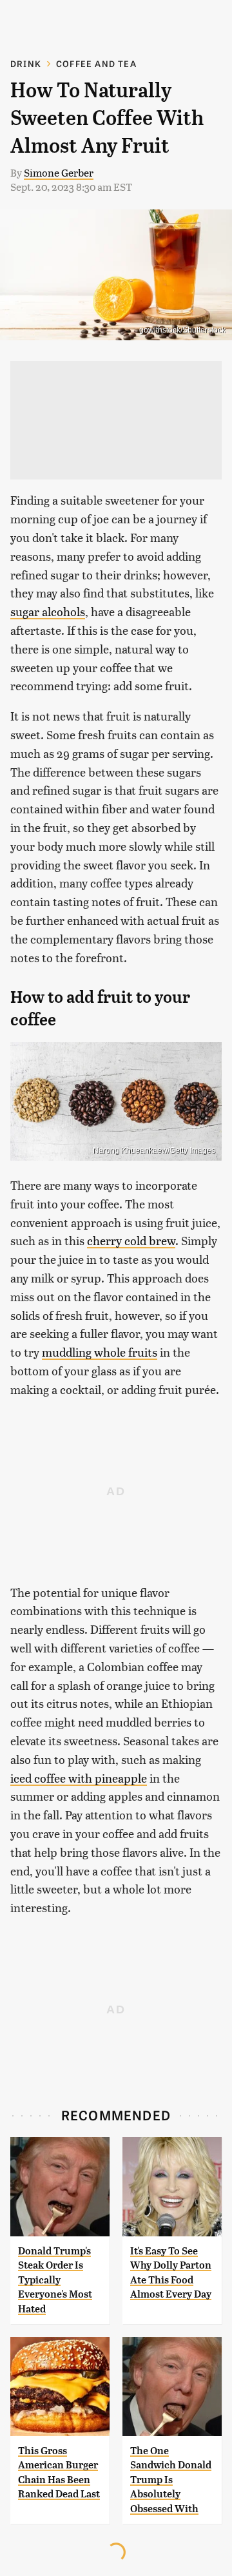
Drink (26, 63)
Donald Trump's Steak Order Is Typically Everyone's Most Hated (55, 2280)
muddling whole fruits (100, 1352)
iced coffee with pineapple (79, 1778)
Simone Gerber (59, 172)
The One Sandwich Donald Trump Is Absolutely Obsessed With (171, 2480)
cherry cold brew (131, 1240)
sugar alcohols (48, 611)
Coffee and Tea (96, 63)
